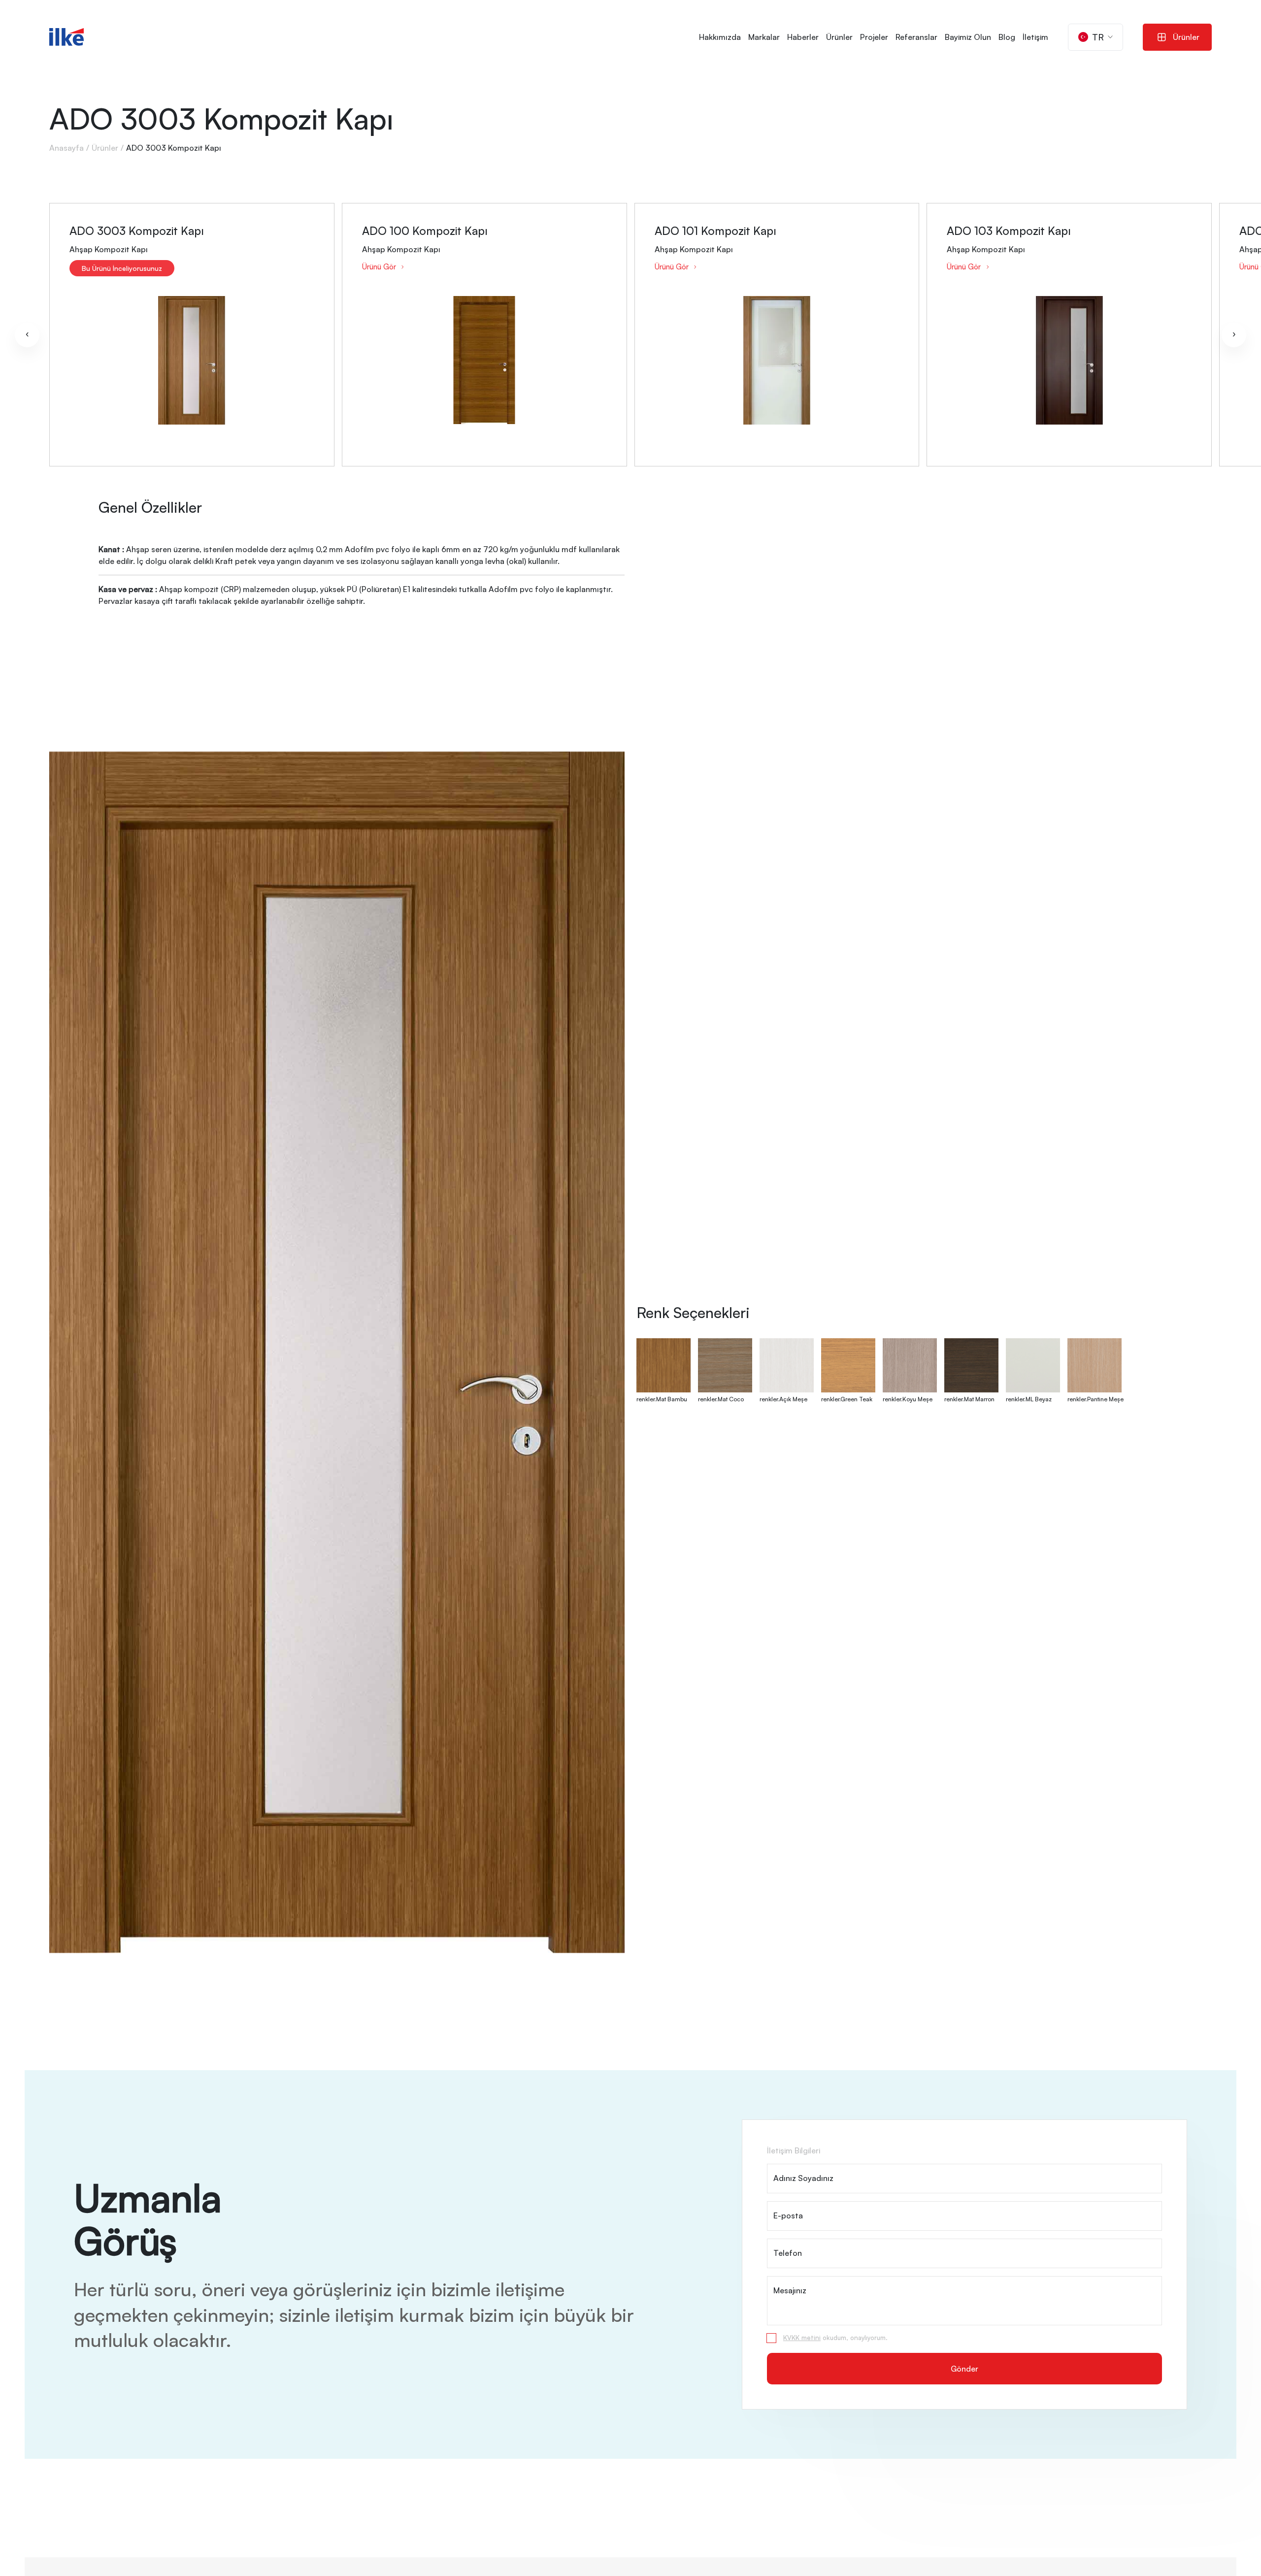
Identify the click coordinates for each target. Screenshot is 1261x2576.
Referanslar (916, 37)
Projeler (874, 37)
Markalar (764, 37)
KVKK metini (802, 2338)
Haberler (803, 37)
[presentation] (27, 335)
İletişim (1035, 37)
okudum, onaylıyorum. (835, 2338)
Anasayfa (66, 148)
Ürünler (839, 37)
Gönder (964, 2369)
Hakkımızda (720, 37)
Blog (1007, 37)
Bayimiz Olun (968, 37)
